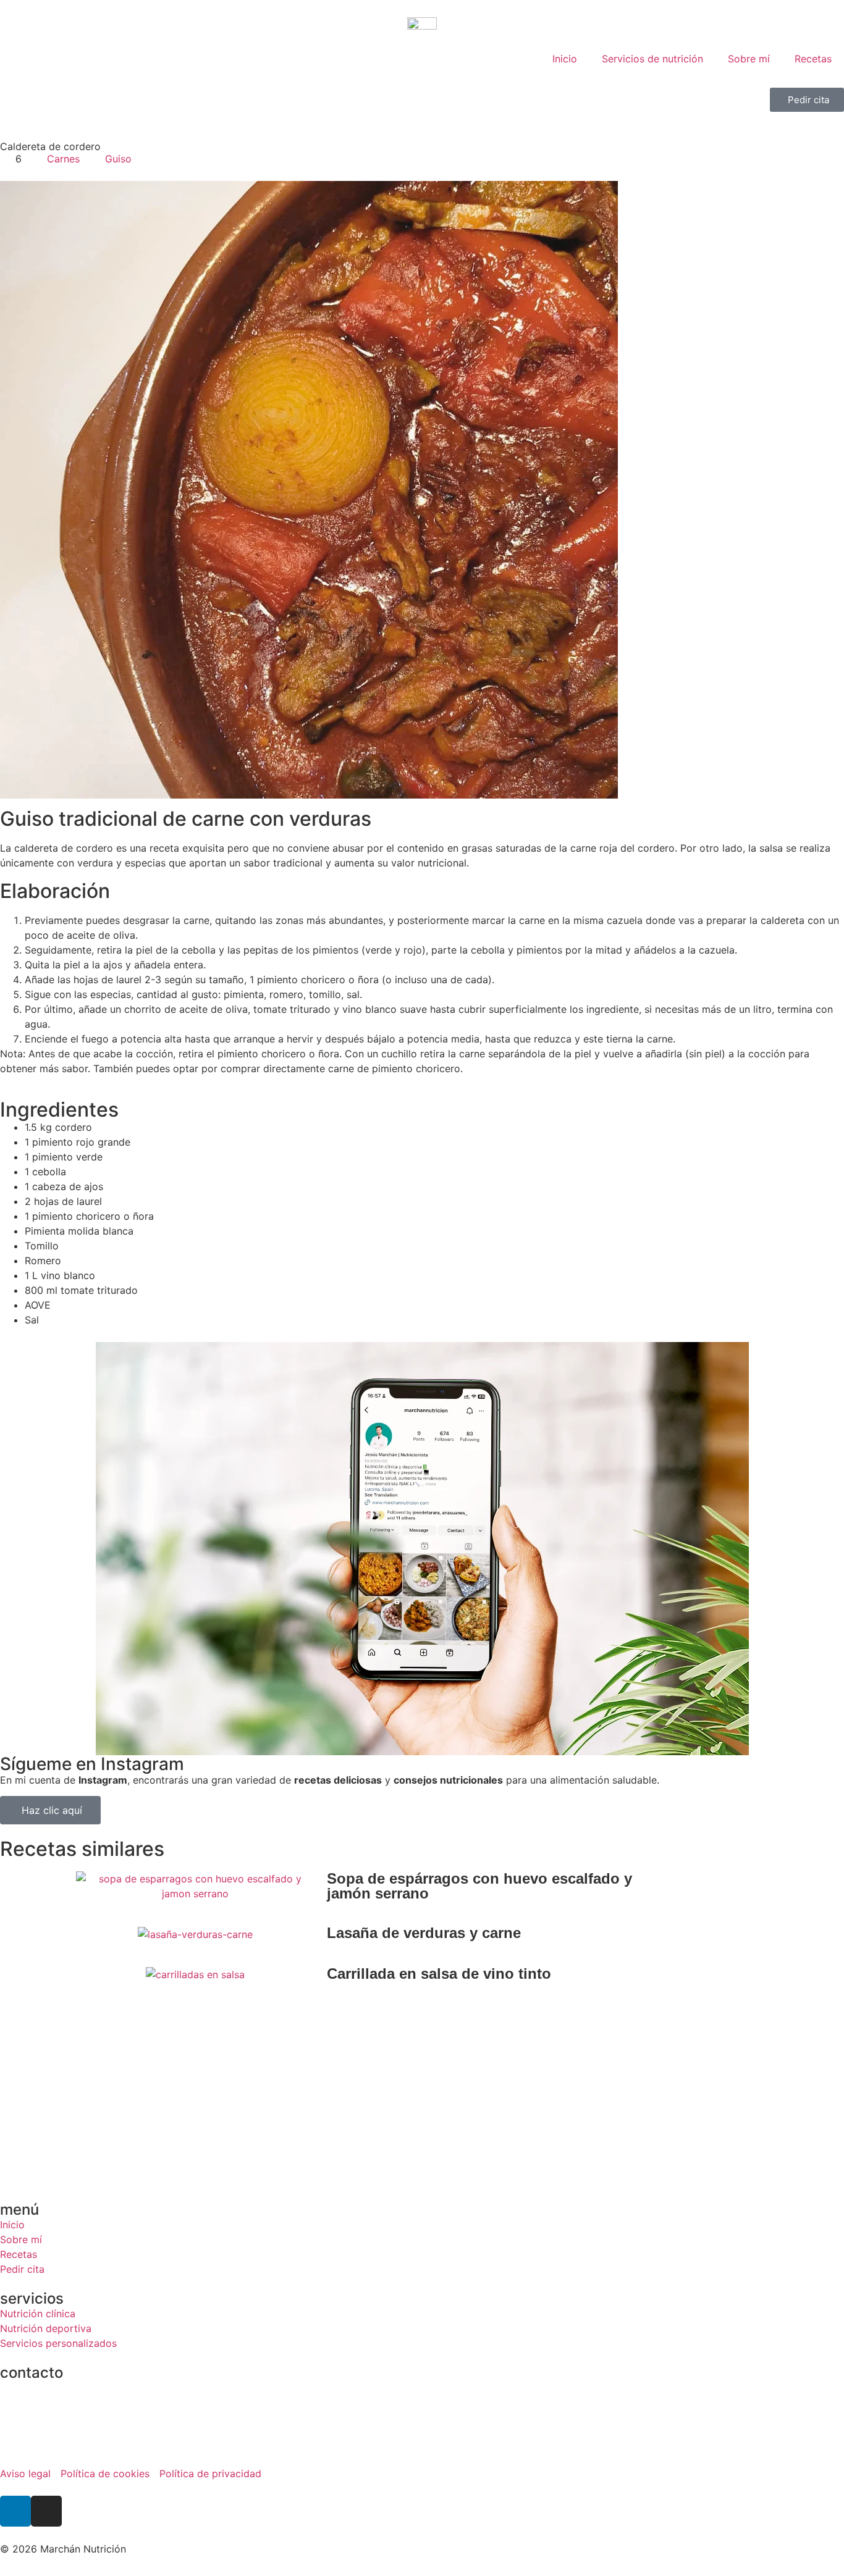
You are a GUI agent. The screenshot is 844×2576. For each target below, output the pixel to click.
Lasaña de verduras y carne (424, 1933)
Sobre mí (749, 59)
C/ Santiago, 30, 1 (42, 2388)
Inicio (565, 59)
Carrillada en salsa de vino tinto (439, 1974)
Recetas (813, 59)
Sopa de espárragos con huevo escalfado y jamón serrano (479, 1886)
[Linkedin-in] (15, 2511)
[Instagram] (46, 2511)
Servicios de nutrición (652, 59)
